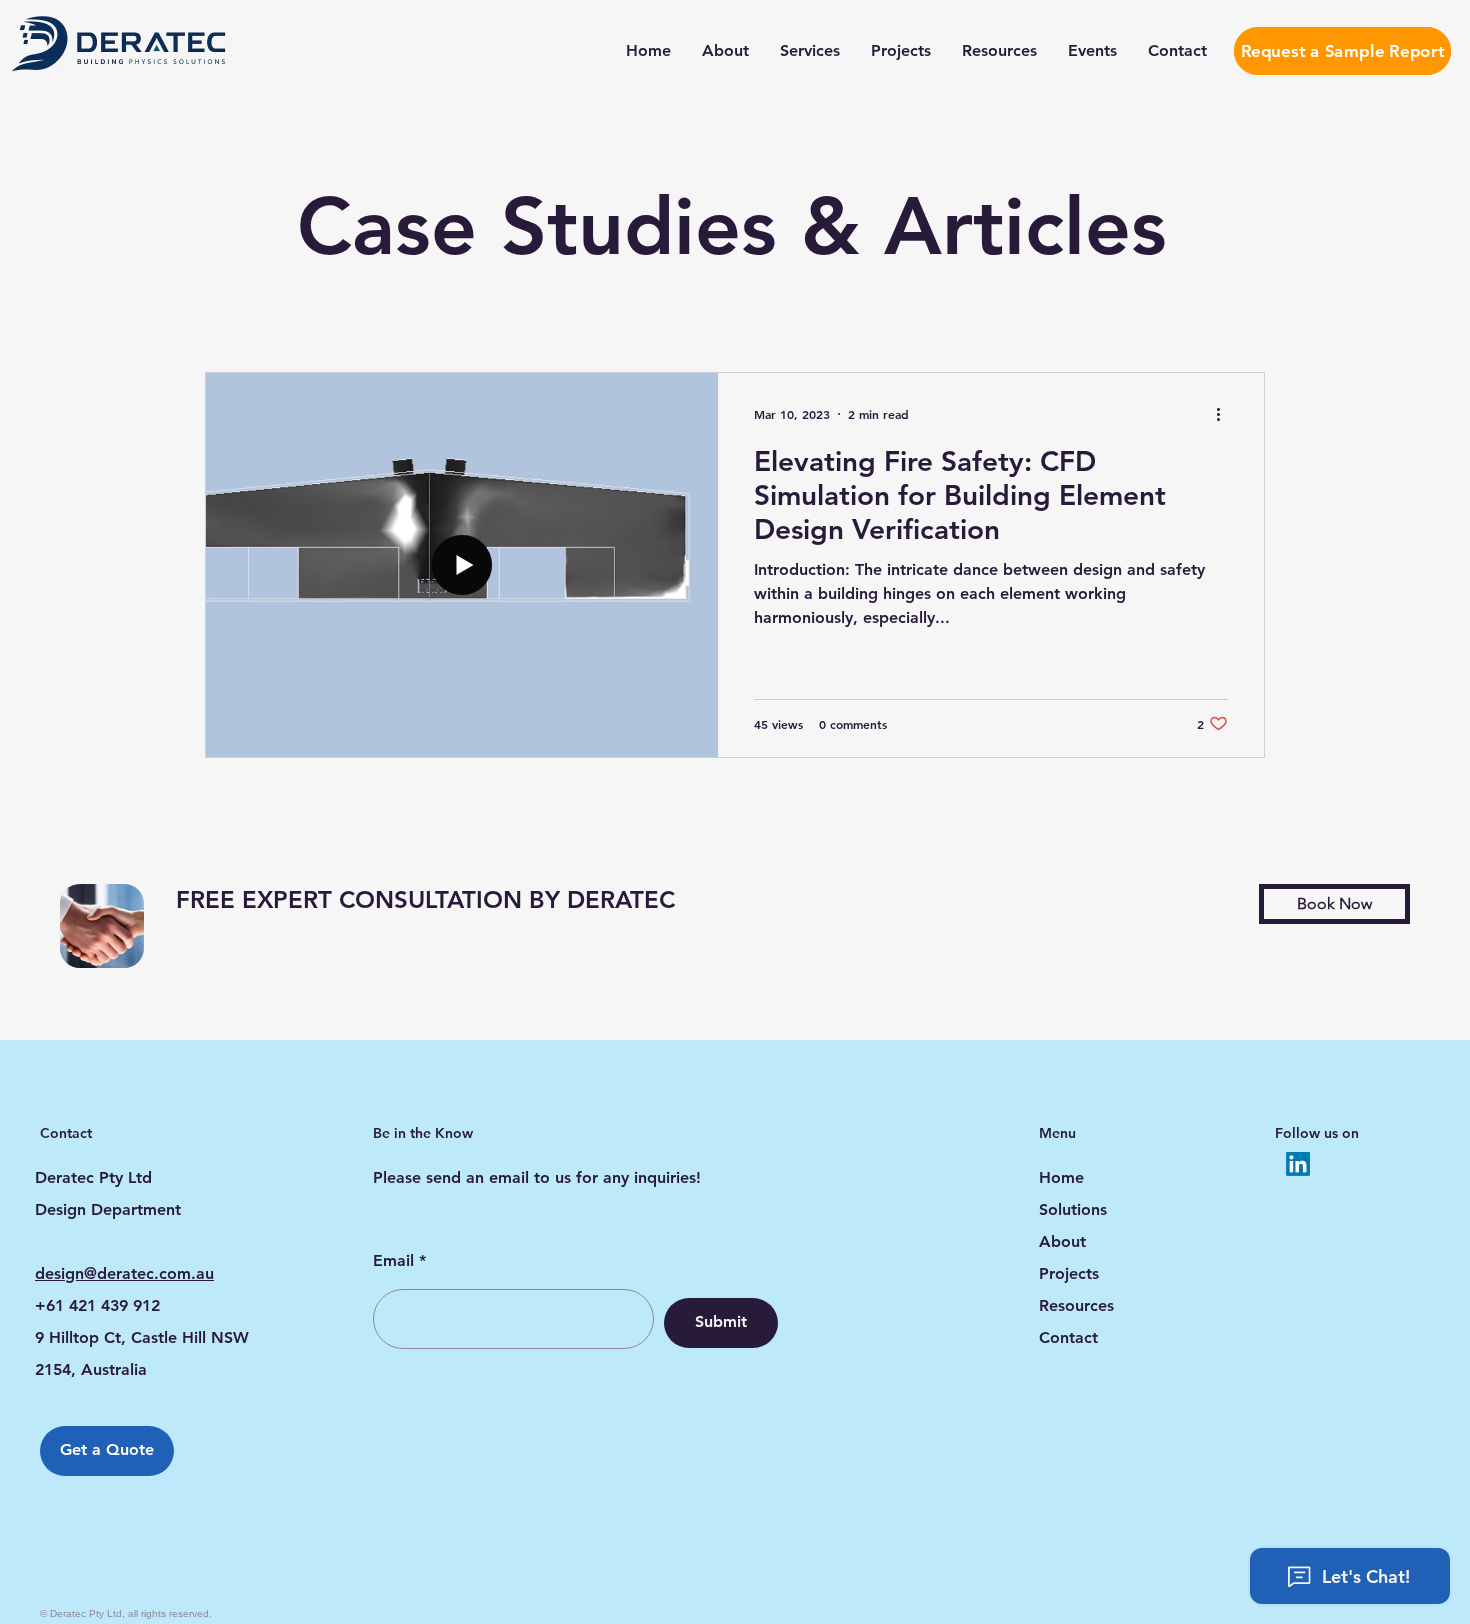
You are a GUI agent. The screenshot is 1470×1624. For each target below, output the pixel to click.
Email (393, 1261)
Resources (1076, 1305)
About (1062, 1241)
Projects (1069, 1273)
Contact (1068, 1337)
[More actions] (1225, 414)
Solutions (1073, 1209)
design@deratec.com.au (124, 1273)
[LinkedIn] (1298, 1164)
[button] (1334, 904)
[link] (524, 900)
